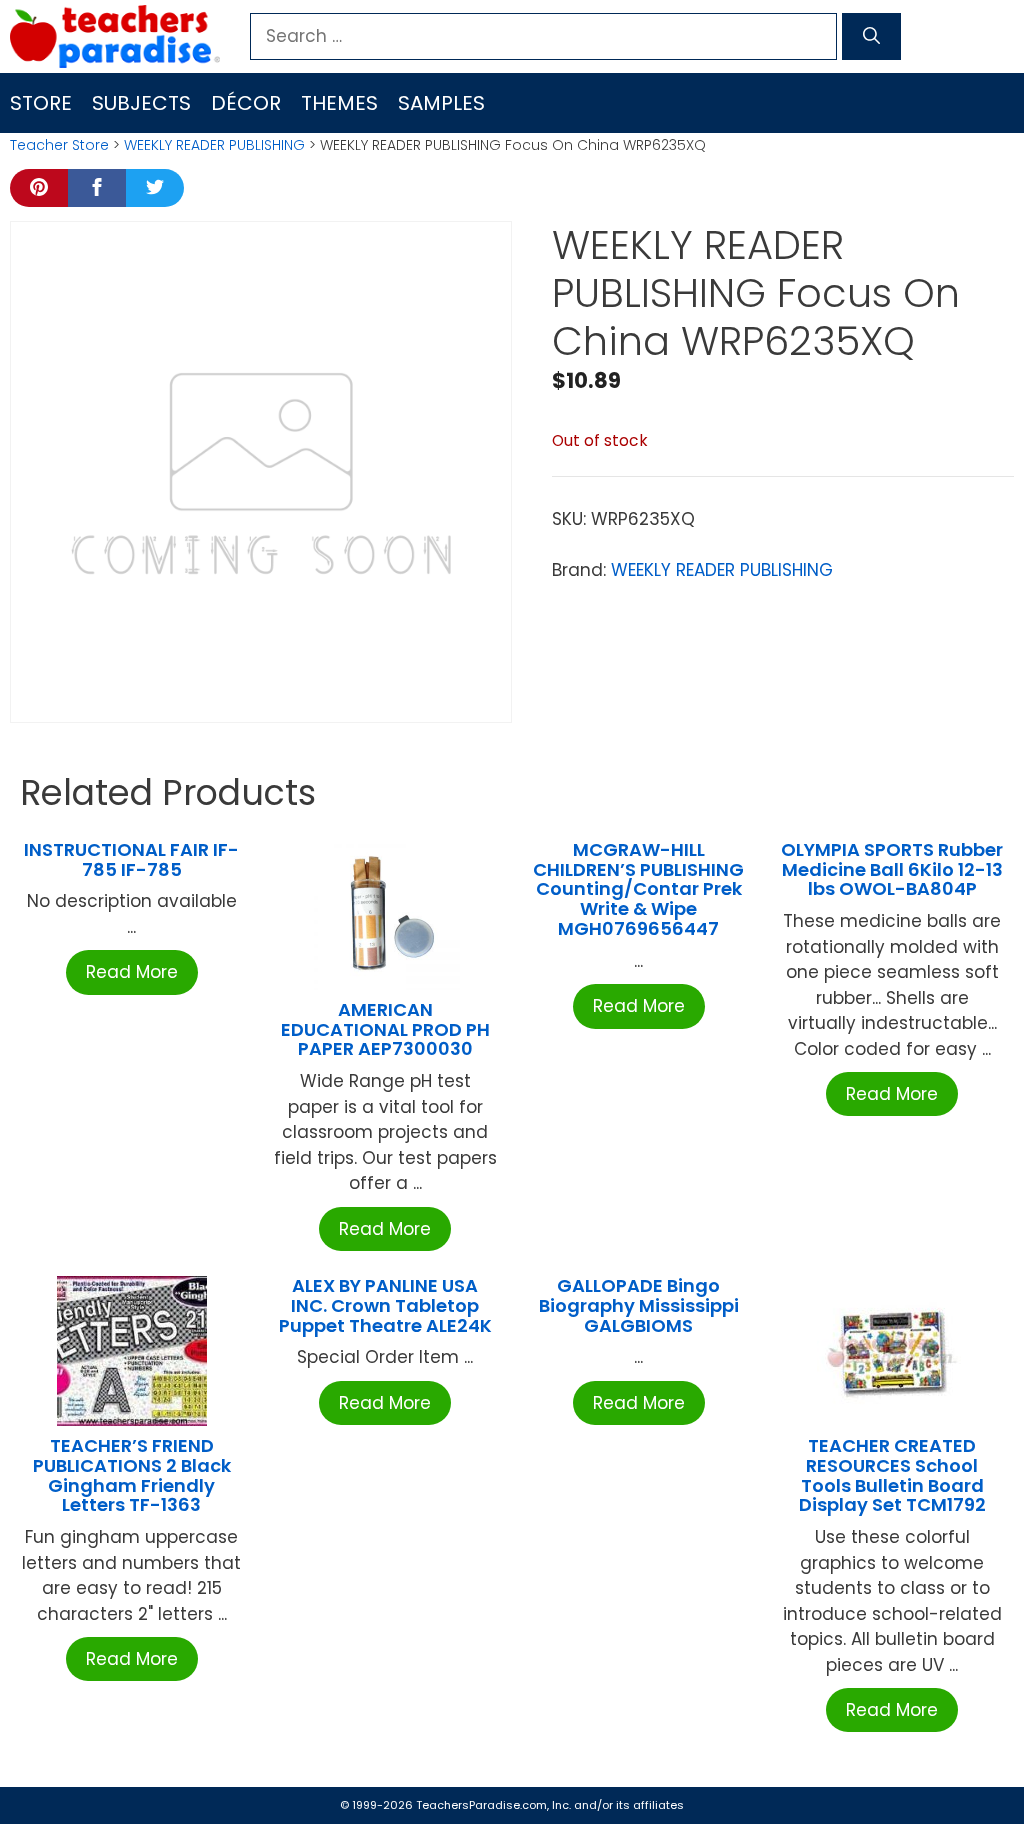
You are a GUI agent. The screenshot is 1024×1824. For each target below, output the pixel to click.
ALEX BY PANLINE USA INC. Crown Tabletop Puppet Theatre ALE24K (385, 1305)
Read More (132, 972)
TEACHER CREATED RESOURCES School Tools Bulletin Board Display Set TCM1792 (892, 1475)
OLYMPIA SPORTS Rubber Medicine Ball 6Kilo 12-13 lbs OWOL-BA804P (892, 869)
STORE (41, 103)
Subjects (141, 103)
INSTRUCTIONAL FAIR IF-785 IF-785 (131, 859)
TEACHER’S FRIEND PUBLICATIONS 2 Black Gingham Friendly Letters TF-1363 (132, 1475)
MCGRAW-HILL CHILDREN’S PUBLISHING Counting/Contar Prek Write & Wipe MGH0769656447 (638, 889)
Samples (441, 103)
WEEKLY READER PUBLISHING (214, 145)
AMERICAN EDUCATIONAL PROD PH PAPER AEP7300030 (385, 1029)
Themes (339, 103)
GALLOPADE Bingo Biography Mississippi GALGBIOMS (639, 1305)
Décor (246, 103)
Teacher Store (59, 145)
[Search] (871, 37)
